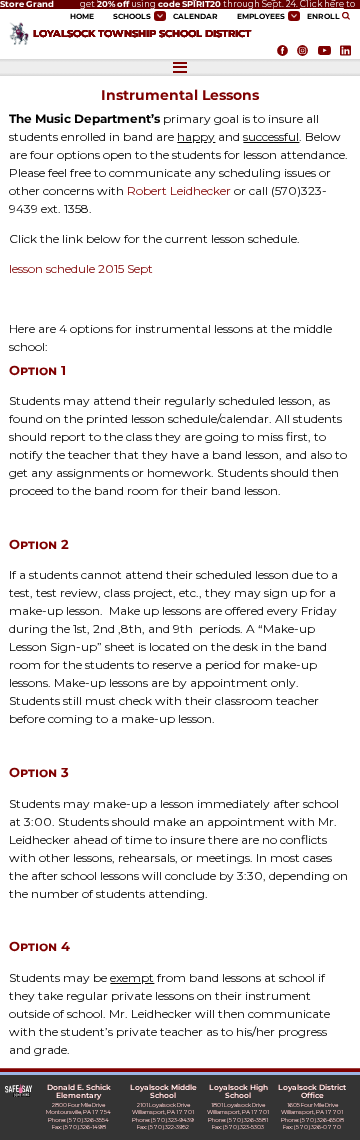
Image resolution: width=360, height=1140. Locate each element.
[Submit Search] (348, 16)
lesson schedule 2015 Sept (81, 268)
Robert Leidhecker (179, 190)
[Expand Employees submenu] (294, 15)
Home (82, 16)
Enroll (323, 16)
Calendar (195, 16)
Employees (261, 16)
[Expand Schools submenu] (160, 15)
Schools (132, 16)
